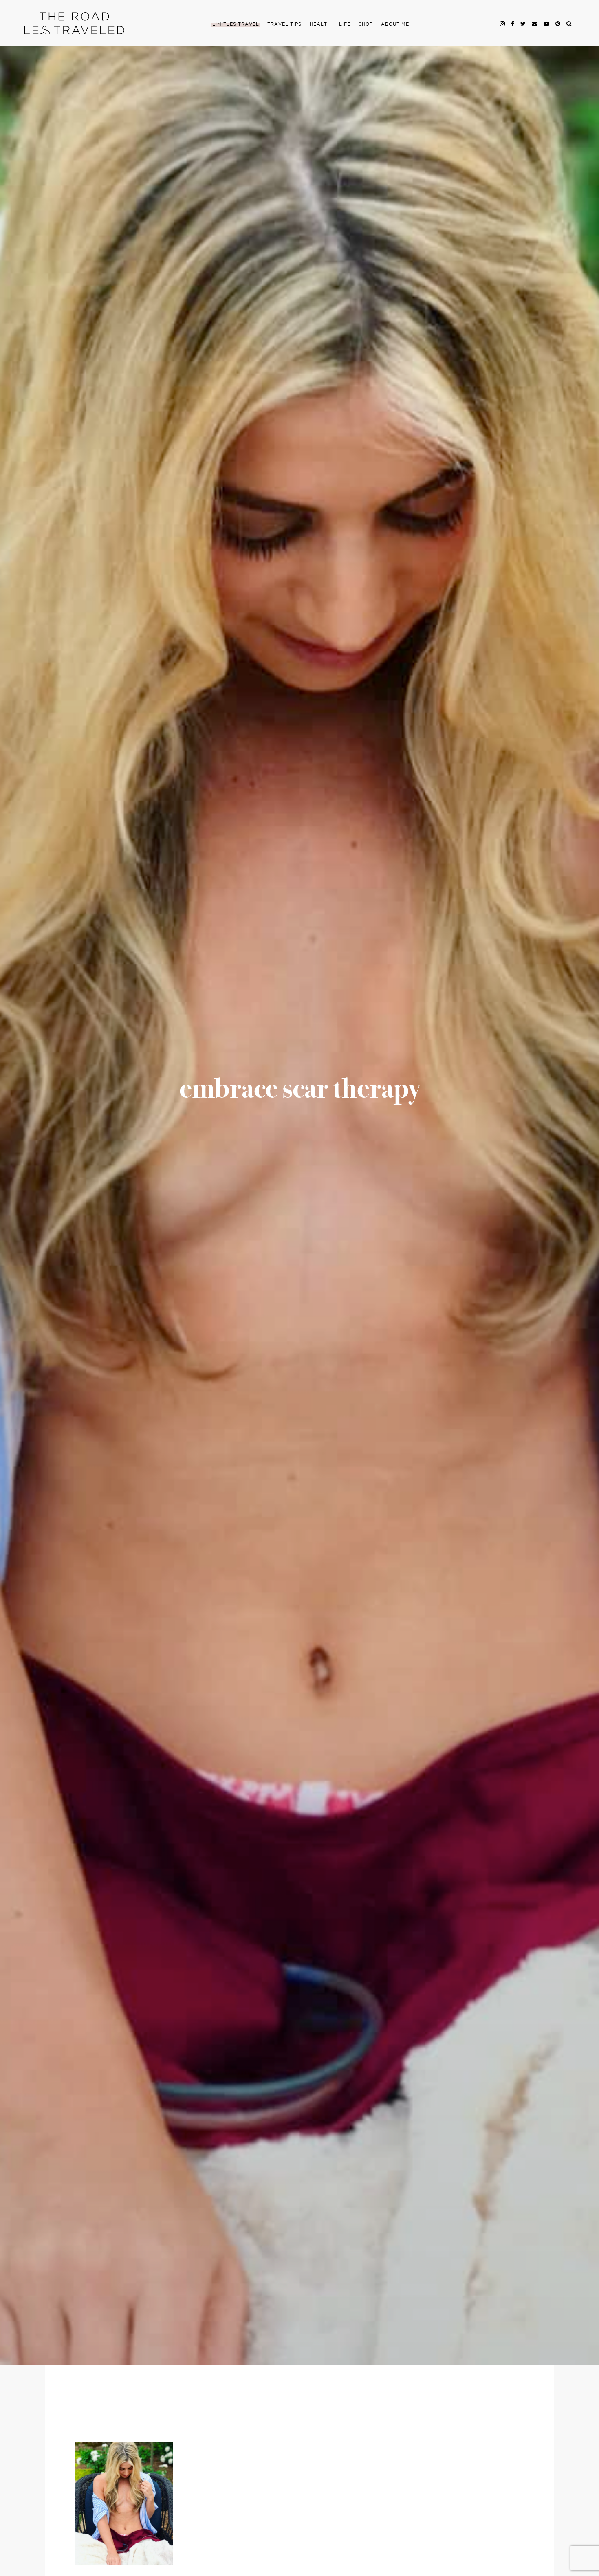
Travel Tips (284, 24)
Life (345, 24)
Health (320, 24)
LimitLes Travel (236, 24)
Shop (366, 24)
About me (395, 24)
